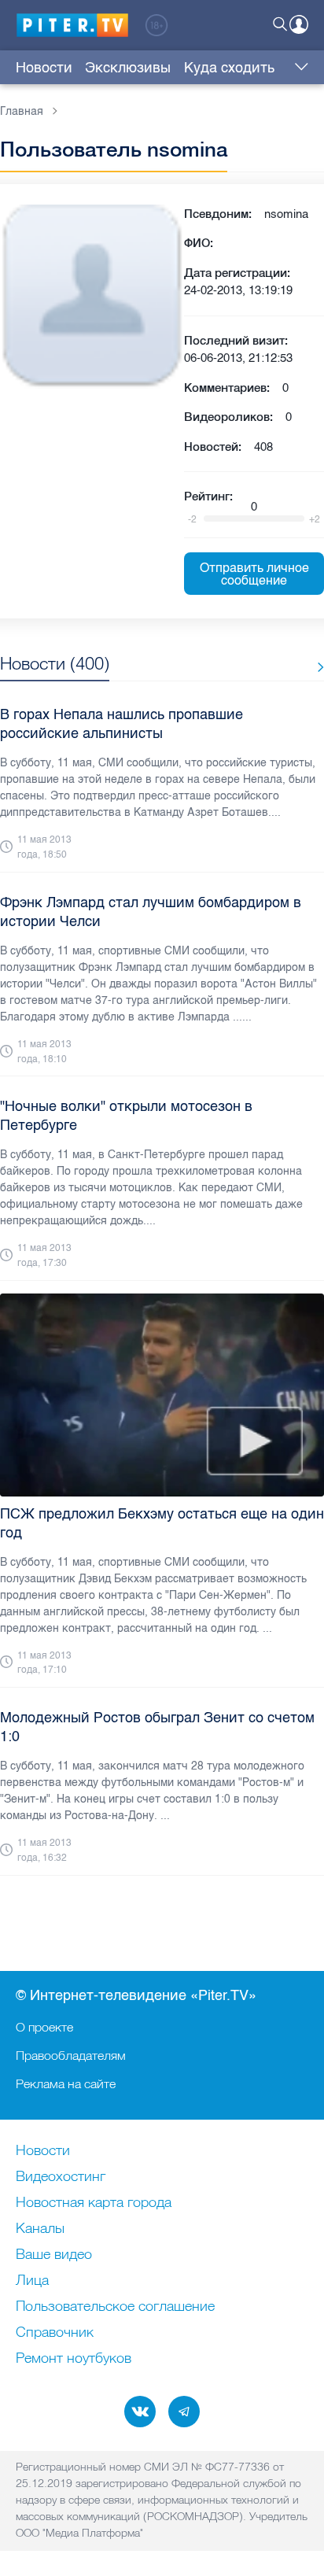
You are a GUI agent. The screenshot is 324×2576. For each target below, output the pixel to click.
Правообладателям (71, 2055)
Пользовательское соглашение (115, 2307)
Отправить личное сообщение (254, 574)
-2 (192, 519)
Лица (32, 2281)
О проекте (44, 2027)
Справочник (55, 2333)
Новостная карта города (94, 2203)
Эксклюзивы (128, 68)
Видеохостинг (61, 2177)
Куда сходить (229, 68)
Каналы (40, 2229)
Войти (299, 24)
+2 (315, 519)
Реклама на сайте (66, 2083)
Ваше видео (54, 2255)
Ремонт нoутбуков (74, 2359)
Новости (44, 68)
